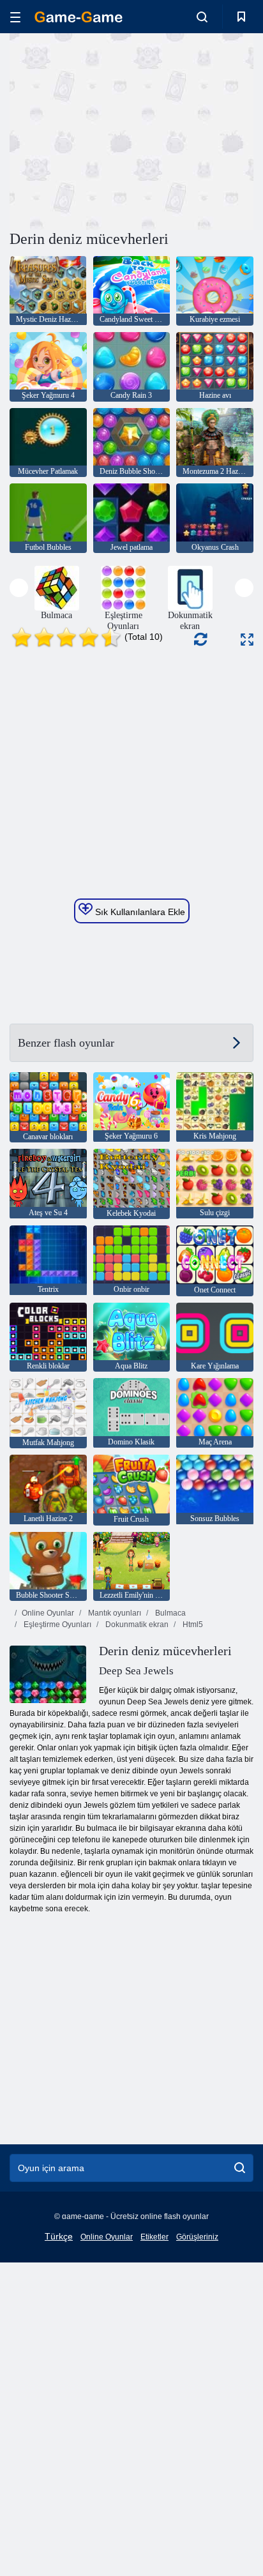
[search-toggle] (202, 17)
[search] (240, 2168)
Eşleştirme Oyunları (56, 1625)
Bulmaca (169, 1613)
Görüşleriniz (197, 2237)
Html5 (192, 1625)
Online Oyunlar (48, 1613)
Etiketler (154, 2237)
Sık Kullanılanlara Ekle (139, 912)
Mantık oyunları (114, 1613)
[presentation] (19, 588)
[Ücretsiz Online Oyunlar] (79, 17)
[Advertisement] (117, 130)
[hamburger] (15, 17)
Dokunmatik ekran (136, 1625)
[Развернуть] (247, 640)
